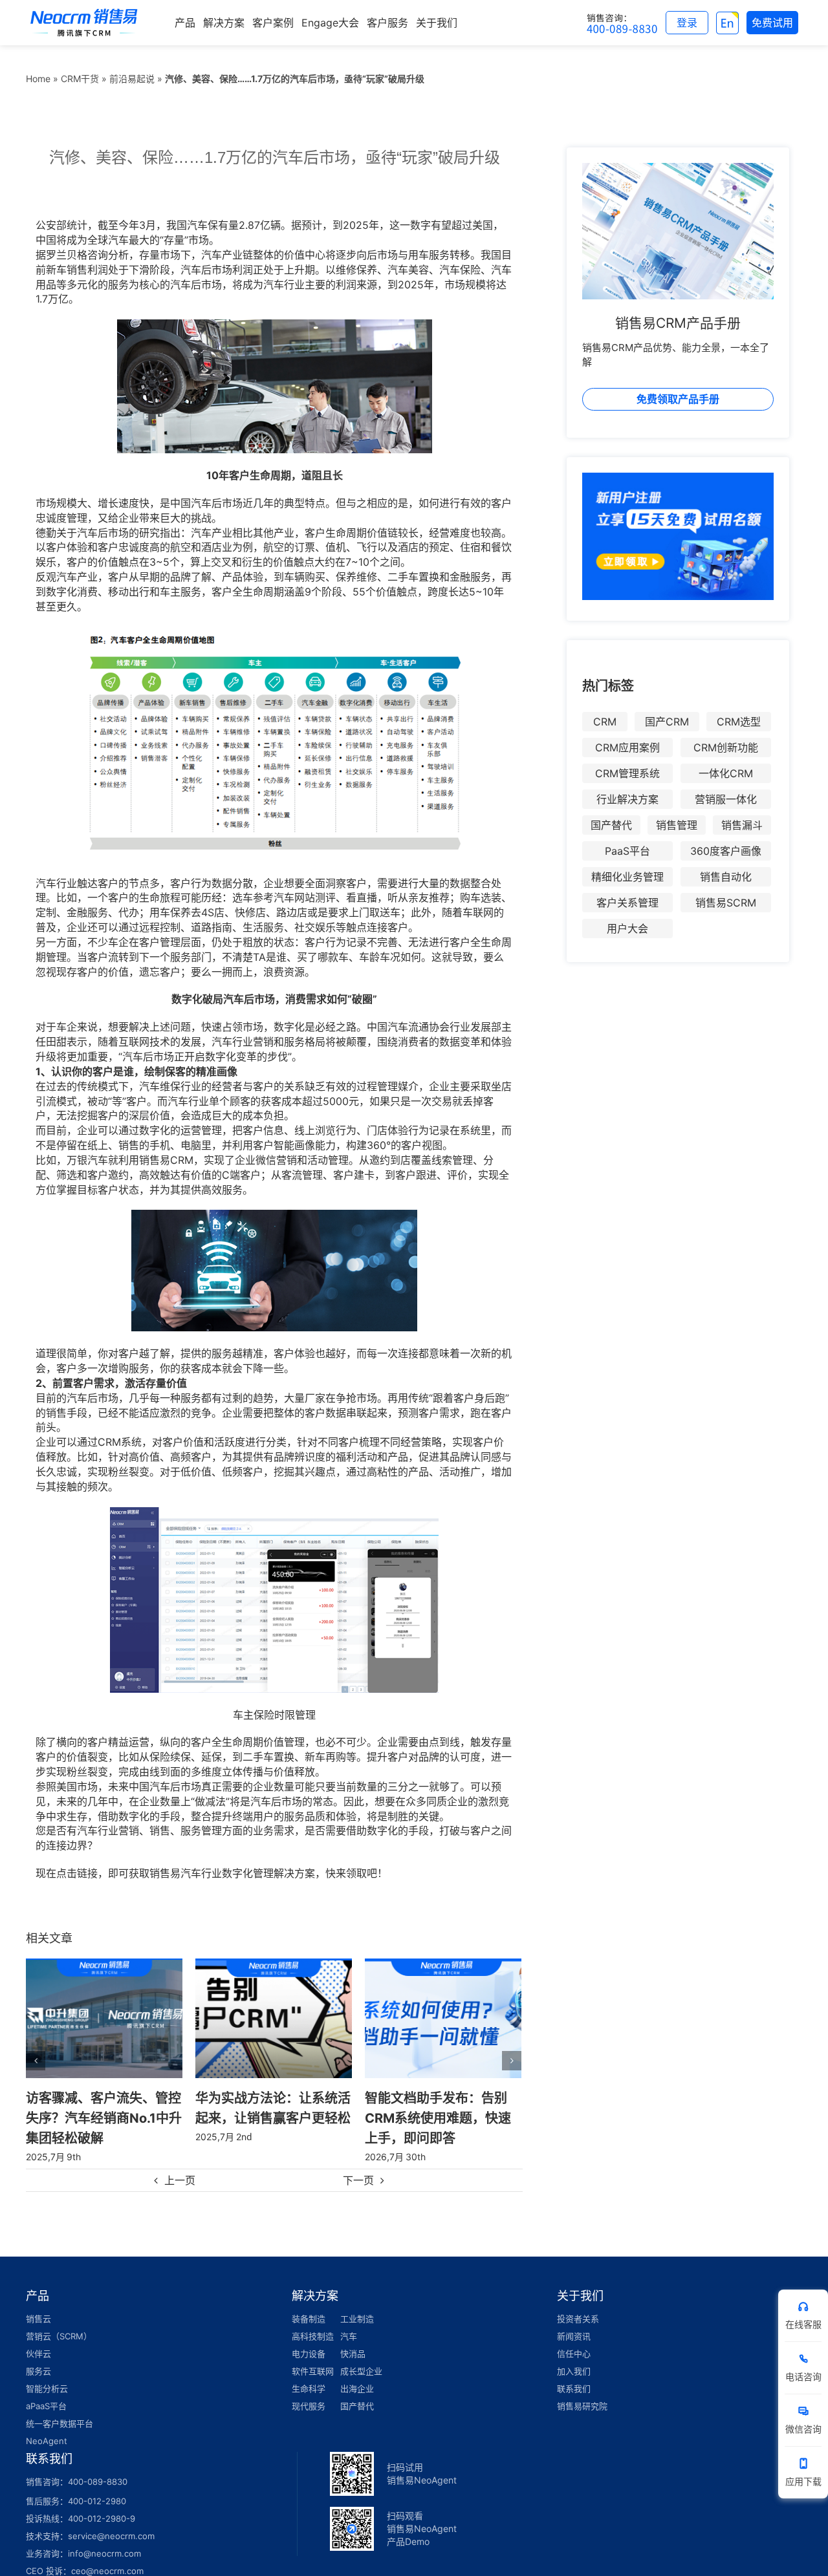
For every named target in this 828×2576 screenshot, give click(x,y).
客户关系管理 (627, 903)
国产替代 (611, 825)
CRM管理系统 (627, 773)
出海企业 (357, 2388)
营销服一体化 (726, 799)
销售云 (38, 2319)
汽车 (349, 2336)
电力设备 (309, 2354)
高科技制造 (313, 2336)
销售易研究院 (582, 2406)
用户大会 (627, 928)
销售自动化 (726, 877)
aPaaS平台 (46, 2406)
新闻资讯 (574, 2336)
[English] (727, 23)
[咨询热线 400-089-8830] (622, 23)
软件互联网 (313, 2371)
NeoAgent (47, 2441)
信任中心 (574, 2354)
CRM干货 (80, 79)
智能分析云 (47, 2388)
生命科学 (309, 2388)
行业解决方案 (627, 799)
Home (38, 79)
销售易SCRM (726, 903)
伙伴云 (38, 2354)
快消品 (353, 2354)
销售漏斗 (742, 825)
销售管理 (677, 825)
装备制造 (309, 2319)
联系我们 (574, 2388)
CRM (605, 722)
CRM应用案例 (627, 747)
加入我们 (574, 2371)
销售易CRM (166, 1160)
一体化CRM (726, 773)
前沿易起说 (132, 79)
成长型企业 (361, 2371)
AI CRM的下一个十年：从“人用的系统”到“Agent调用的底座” (443, 2117)
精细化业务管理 (627, 877)
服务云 (38, 2371)
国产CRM (667, 722)
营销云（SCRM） (59, 2336)
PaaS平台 (627, 851)
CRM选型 (739, 722)
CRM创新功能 (726, 747)
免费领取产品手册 (678, 399)
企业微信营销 (266, 1160)
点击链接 (77, 1873)
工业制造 (357, 2319)
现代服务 (309, 2406)
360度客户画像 (726, 851)
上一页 (180, 2180)
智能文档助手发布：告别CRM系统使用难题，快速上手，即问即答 (268, 2117)
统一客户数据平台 (60, 2423)
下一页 (358, 2180)
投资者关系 (578, 2319)
